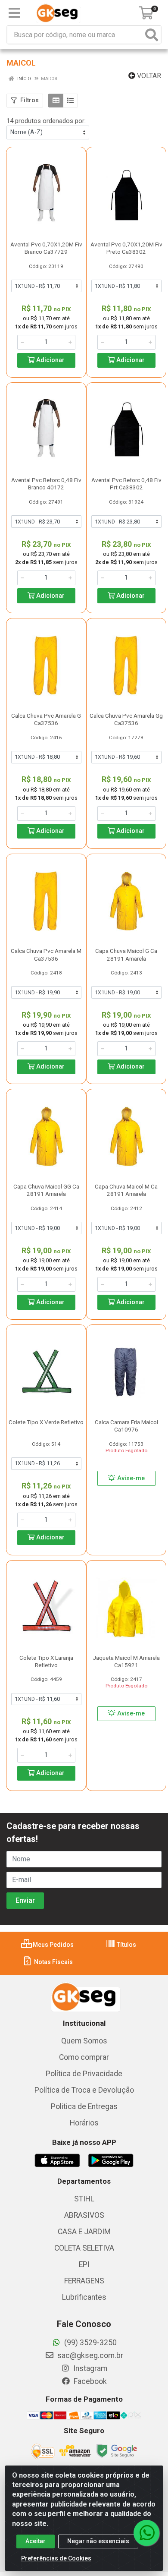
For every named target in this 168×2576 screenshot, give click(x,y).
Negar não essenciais (98, 2541)
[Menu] (14, 13)
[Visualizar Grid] (56, 101)
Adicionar (50, 360)
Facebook (89, 2381)
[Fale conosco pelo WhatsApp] (146, 2533)
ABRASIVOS (84, 2215)
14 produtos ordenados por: (46, 121)
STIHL (84, 2199)
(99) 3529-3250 (90, 2343)
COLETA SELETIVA (84, 2248)
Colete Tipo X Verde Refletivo (46, 1422)
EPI (84, 2264)
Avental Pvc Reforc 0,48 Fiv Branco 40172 (46, 484)
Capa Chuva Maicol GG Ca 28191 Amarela (46, 1190)
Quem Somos (84, 2041)
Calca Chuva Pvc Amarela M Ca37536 (46, 954)
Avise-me (130, 1478)
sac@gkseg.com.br (89, 2355)
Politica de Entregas (84, 2106)
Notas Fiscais (53, 1962)
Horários (84, 2123)
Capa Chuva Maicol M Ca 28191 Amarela (126, 1190)
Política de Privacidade (84, 2074)
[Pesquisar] (152, 35)
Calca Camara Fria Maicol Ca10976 (126, 1426)
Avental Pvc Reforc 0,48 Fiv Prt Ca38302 (126, 484)
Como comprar (84, 2057)
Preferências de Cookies (56, 2558)
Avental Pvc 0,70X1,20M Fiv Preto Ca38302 (126, 248)
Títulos (126, 1945)
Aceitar (36, 2541)
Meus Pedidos (53, 1945)
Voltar (148, 76)
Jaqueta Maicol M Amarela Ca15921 (126, 1661)
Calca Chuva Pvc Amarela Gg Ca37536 (126, 719)
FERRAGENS (84, 2281)
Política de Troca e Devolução (84, 2090)
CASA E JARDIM (84, 2232)
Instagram (89, 2368)
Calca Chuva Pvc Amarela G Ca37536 (46, 719)
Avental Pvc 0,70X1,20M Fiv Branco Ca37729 (46, 248)
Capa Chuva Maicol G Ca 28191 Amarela (126, 954)
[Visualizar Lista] (70, 101)
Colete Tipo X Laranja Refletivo (46, 1661)
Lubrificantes (84, 2297)
